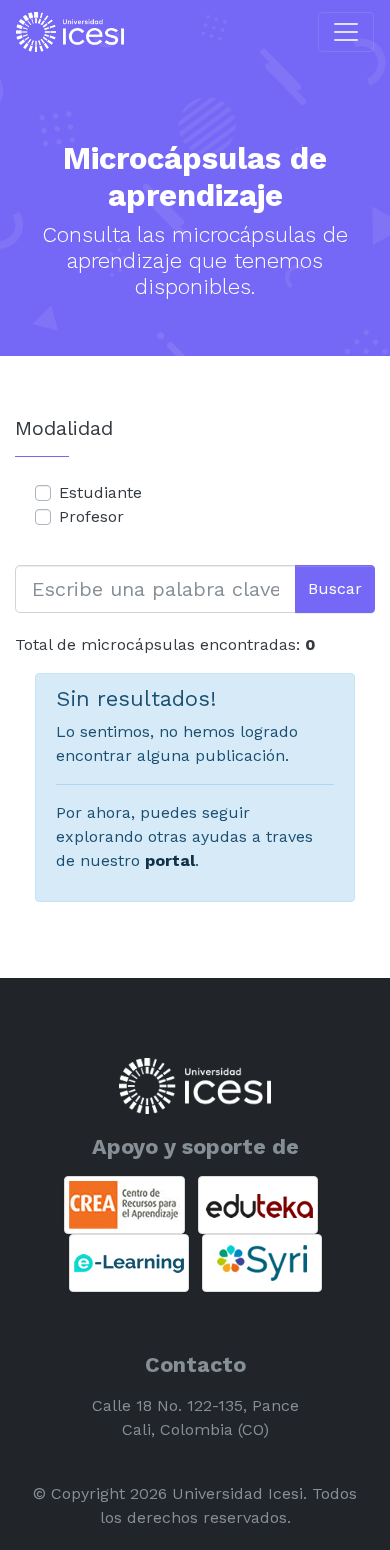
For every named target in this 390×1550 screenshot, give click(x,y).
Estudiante (100, 492)
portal (170, 860)
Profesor (91, 516)
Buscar (335, 588)
